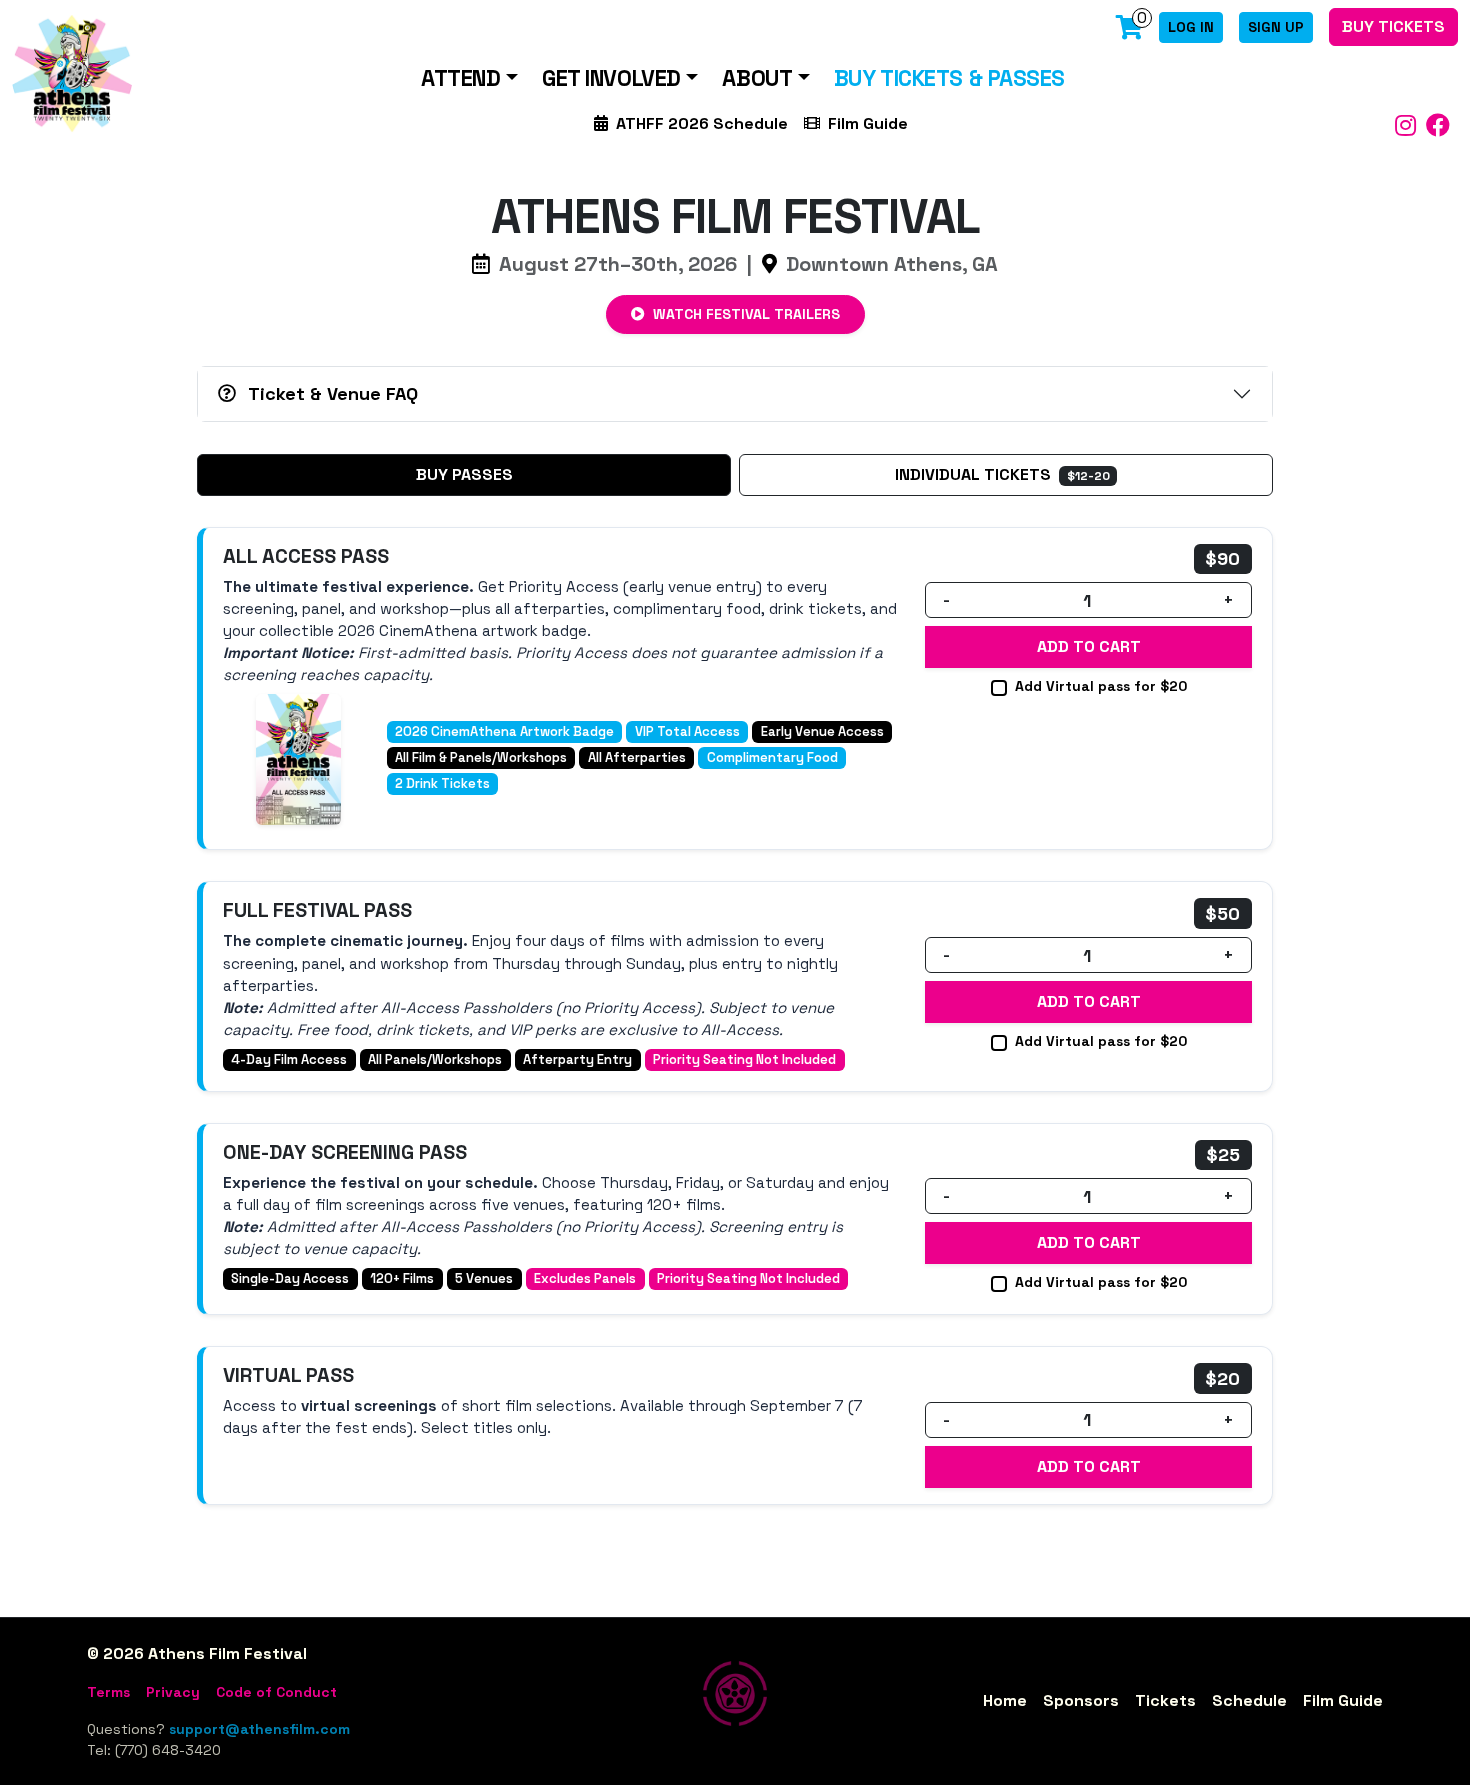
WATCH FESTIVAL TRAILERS (744, 314)
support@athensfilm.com (259, 1729)
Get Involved (611, 78)
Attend (460, 78)
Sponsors (1081, 1700)
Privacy (173, 1692)
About (757, 78)
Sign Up (1276, 27)
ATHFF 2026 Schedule (702, 123)
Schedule (1249, 1700)
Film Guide (868, 123)
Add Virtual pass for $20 (1101, 686)
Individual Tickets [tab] (1002, 474)
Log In (1191, 27)
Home (1005, 1700)
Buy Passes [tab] (464, 474)
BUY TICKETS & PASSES (949, 78)
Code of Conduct (276, 1692)
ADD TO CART (1089, 646)
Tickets (1165, 1700)
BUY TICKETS (1393, 26)
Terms (108, 1692)
